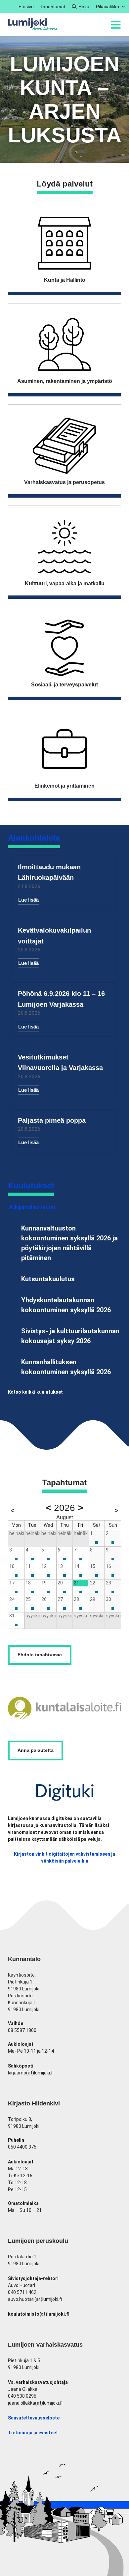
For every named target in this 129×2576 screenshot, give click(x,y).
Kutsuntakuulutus (48, 1279)
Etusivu (26, 7)
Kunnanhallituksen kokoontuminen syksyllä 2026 (66, 1367)
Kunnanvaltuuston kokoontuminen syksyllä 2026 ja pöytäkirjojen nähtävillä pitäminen (69, 1243)
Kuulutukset (31, 1186)
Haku (84, 7)
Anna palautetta (36, 1750)
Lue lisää (28, 900)
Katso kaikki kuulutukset (35, 1392)
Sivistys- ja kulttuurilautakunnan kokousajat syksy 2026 (70, 1336)
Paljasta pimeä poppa (52, 1120)
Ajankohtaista (34, 838)
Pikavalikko (107, 7)
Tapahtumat (53, 7)
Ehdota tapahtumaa (40, 1655)
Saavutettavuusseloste (34, 2418)
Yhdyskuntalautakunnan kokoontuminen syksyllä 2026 (66, 1305)
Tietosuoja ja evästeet (33, 2433)
